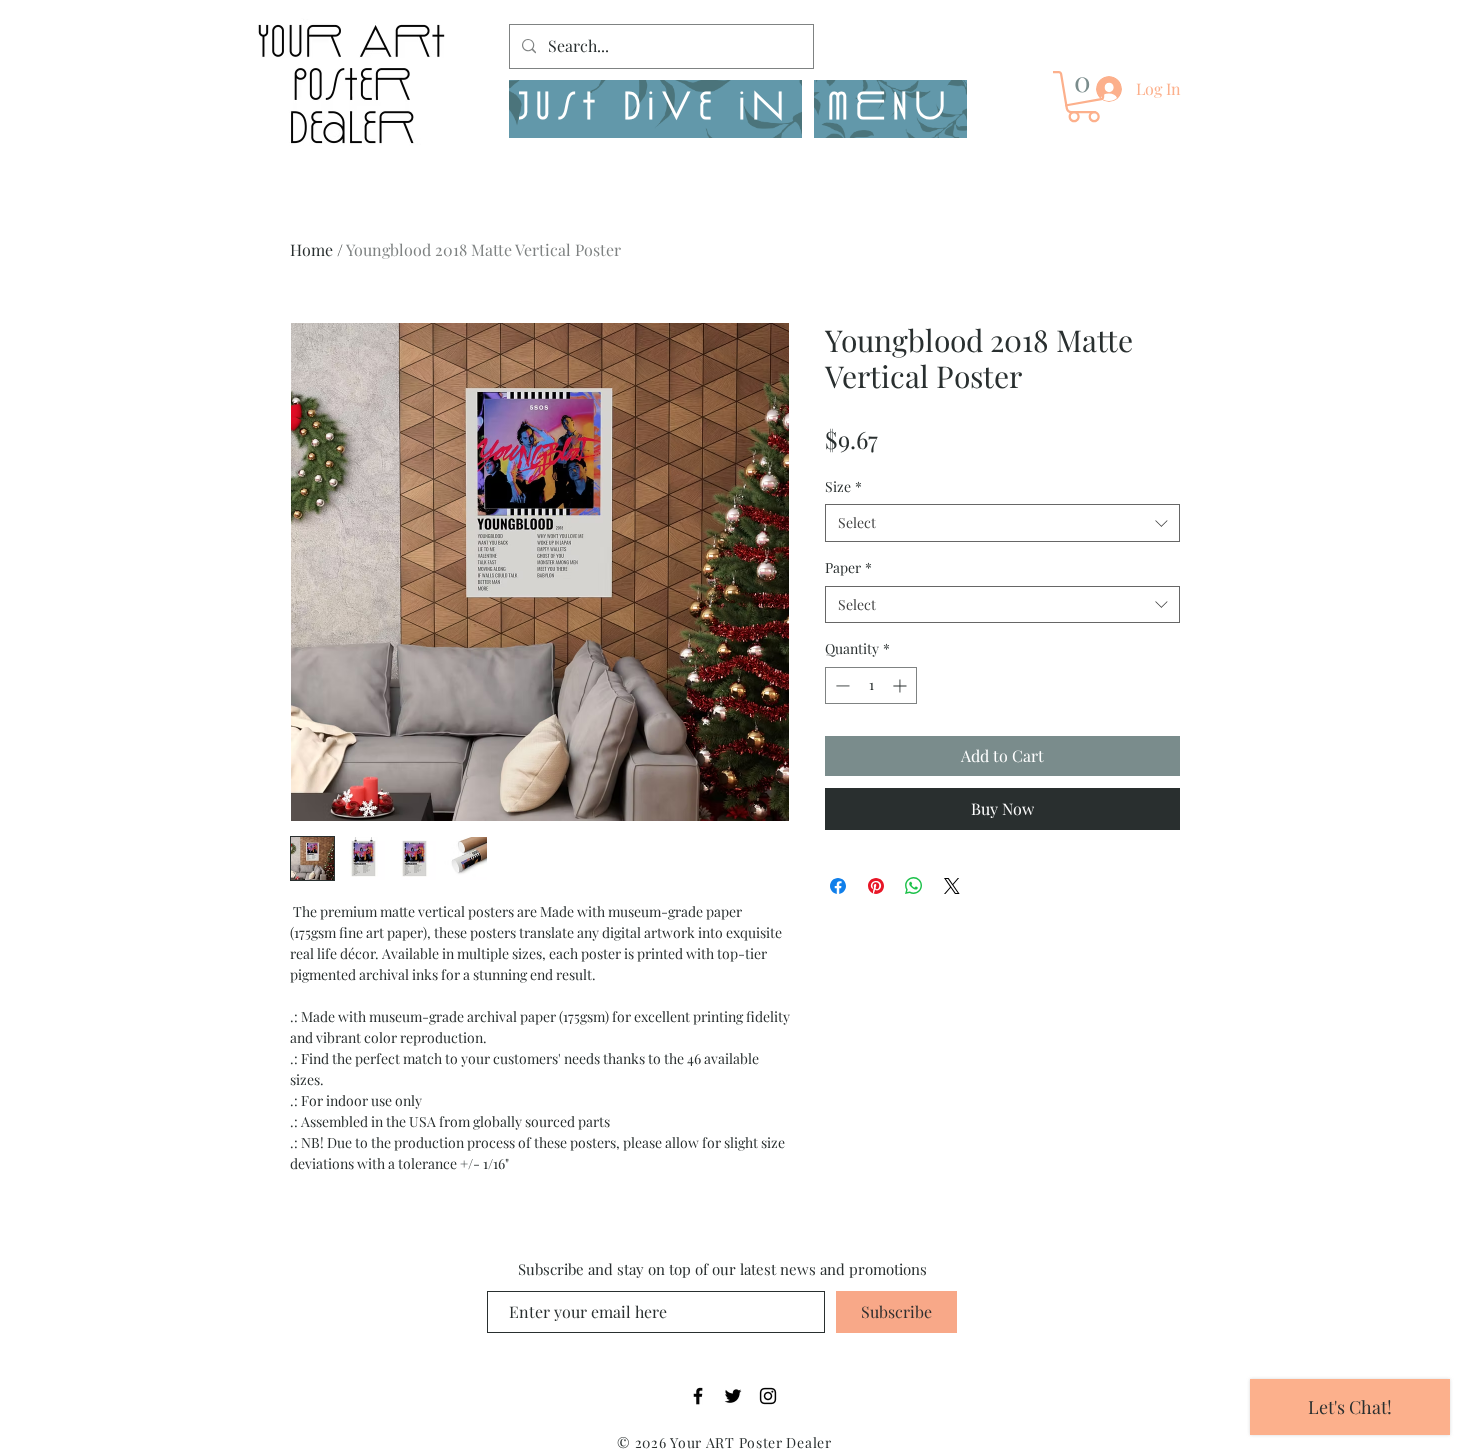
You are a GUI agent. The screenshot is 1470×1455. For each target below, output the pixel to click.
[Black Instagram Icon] (768, 1396)
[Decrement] (840, 685)
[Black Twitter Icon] (733, 1396)
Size (843, 486)
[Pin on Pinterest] (876, 886)
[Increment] (901, 685)
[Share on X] (952, 886)
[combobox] (1002, 523)
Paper (848, 567)
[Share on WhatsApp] (914, 886)
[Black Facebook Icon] (698, 1396)
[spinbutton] (871, 685)
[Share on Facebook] (838, 886)
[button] (890, 109)
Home (311, 249)
